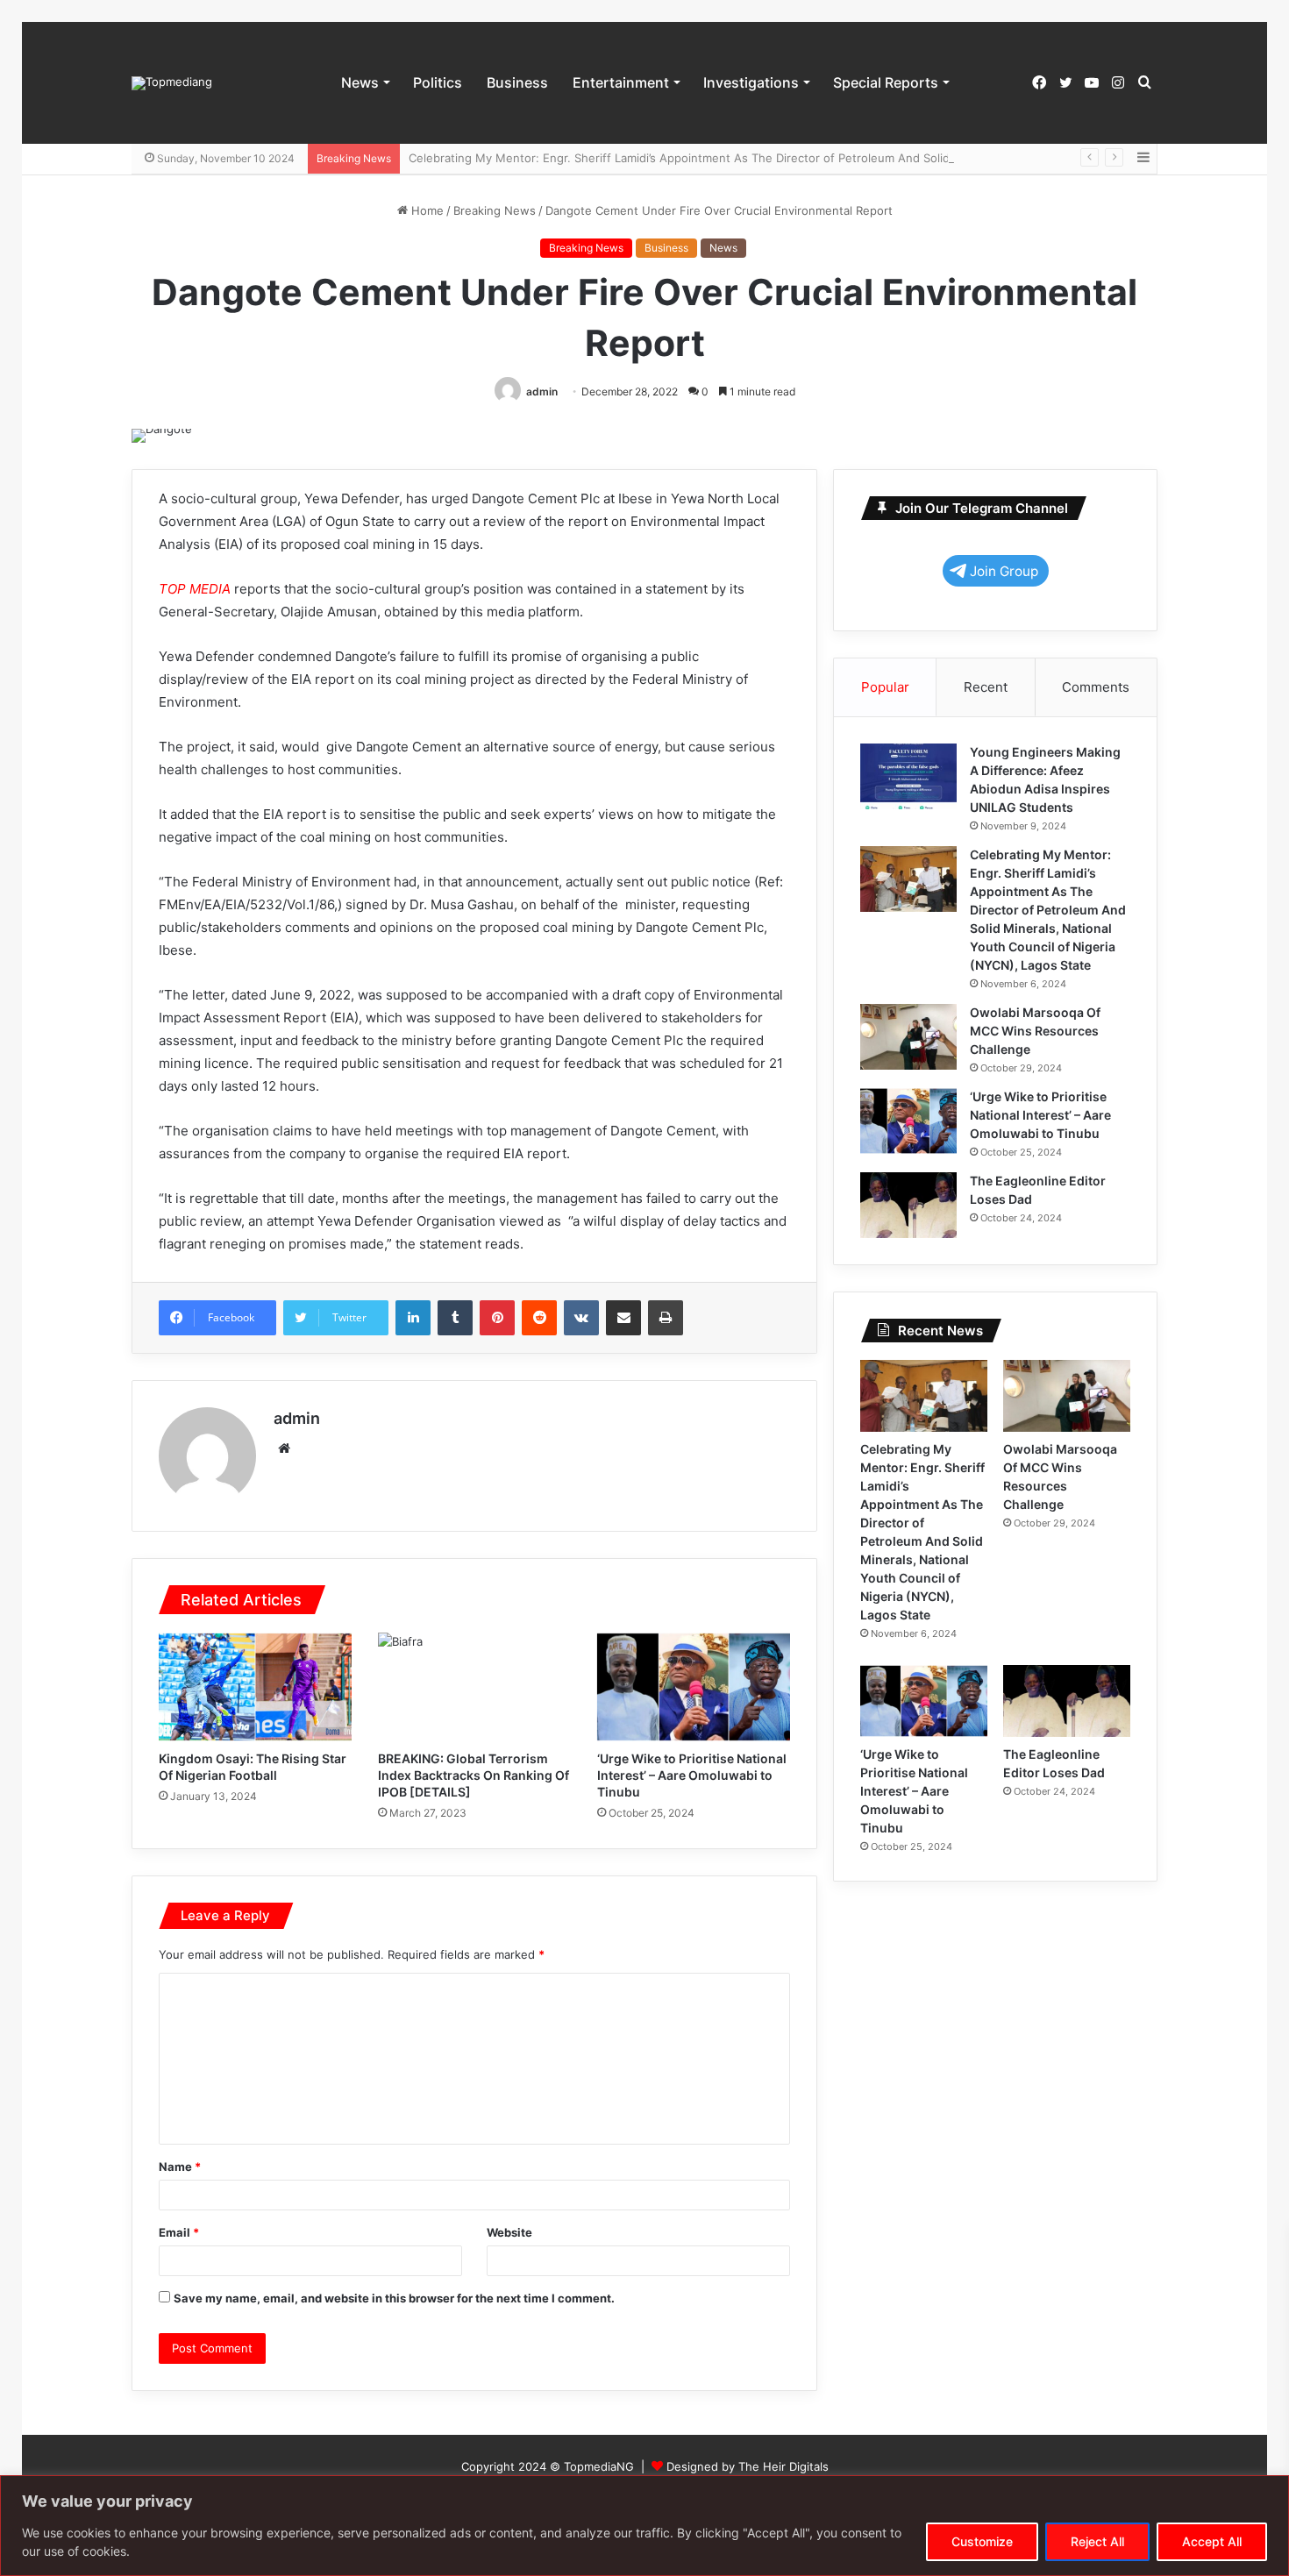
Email (179, 2232)
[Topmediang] (172, 83)
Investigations (751, 82)
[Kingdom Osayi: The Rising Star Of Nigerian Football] (255, 1687)
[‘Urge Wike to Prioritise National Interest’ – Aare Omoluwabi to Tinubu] (694, 1687)
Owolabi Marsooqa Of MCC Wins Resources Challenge (1035, 1031)
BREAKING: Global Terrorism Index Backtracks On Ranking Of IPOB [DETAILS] (474, 1775)
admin (542, 391)
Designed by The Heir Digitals (748, 2466)
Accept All (1212, 2541)
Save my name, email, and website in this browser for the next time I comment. (394, 2298)
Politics (438, 82)
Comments (1096, 687)
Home (426, 210)
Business (517, 82)
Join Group (1004, 571)
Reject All (1097, 2541)
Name (180, 2167)
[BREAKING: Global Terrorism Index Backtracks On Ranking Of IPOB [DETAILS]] (474, 1687)
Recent (986, 687)
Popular (885, 687)
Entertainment (621, 82)
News (360, 82)
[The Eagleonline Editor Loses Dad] (908, 1205)
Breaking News (495, 210)
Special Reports (886, 82)
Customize (982, 2541)
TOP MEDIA (195, 589)
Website (509, 2232)
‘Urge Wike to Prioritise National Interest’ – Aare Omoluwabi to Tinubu (692, 1775)
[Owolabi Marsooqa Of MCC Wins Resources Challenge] (908, 1037)
